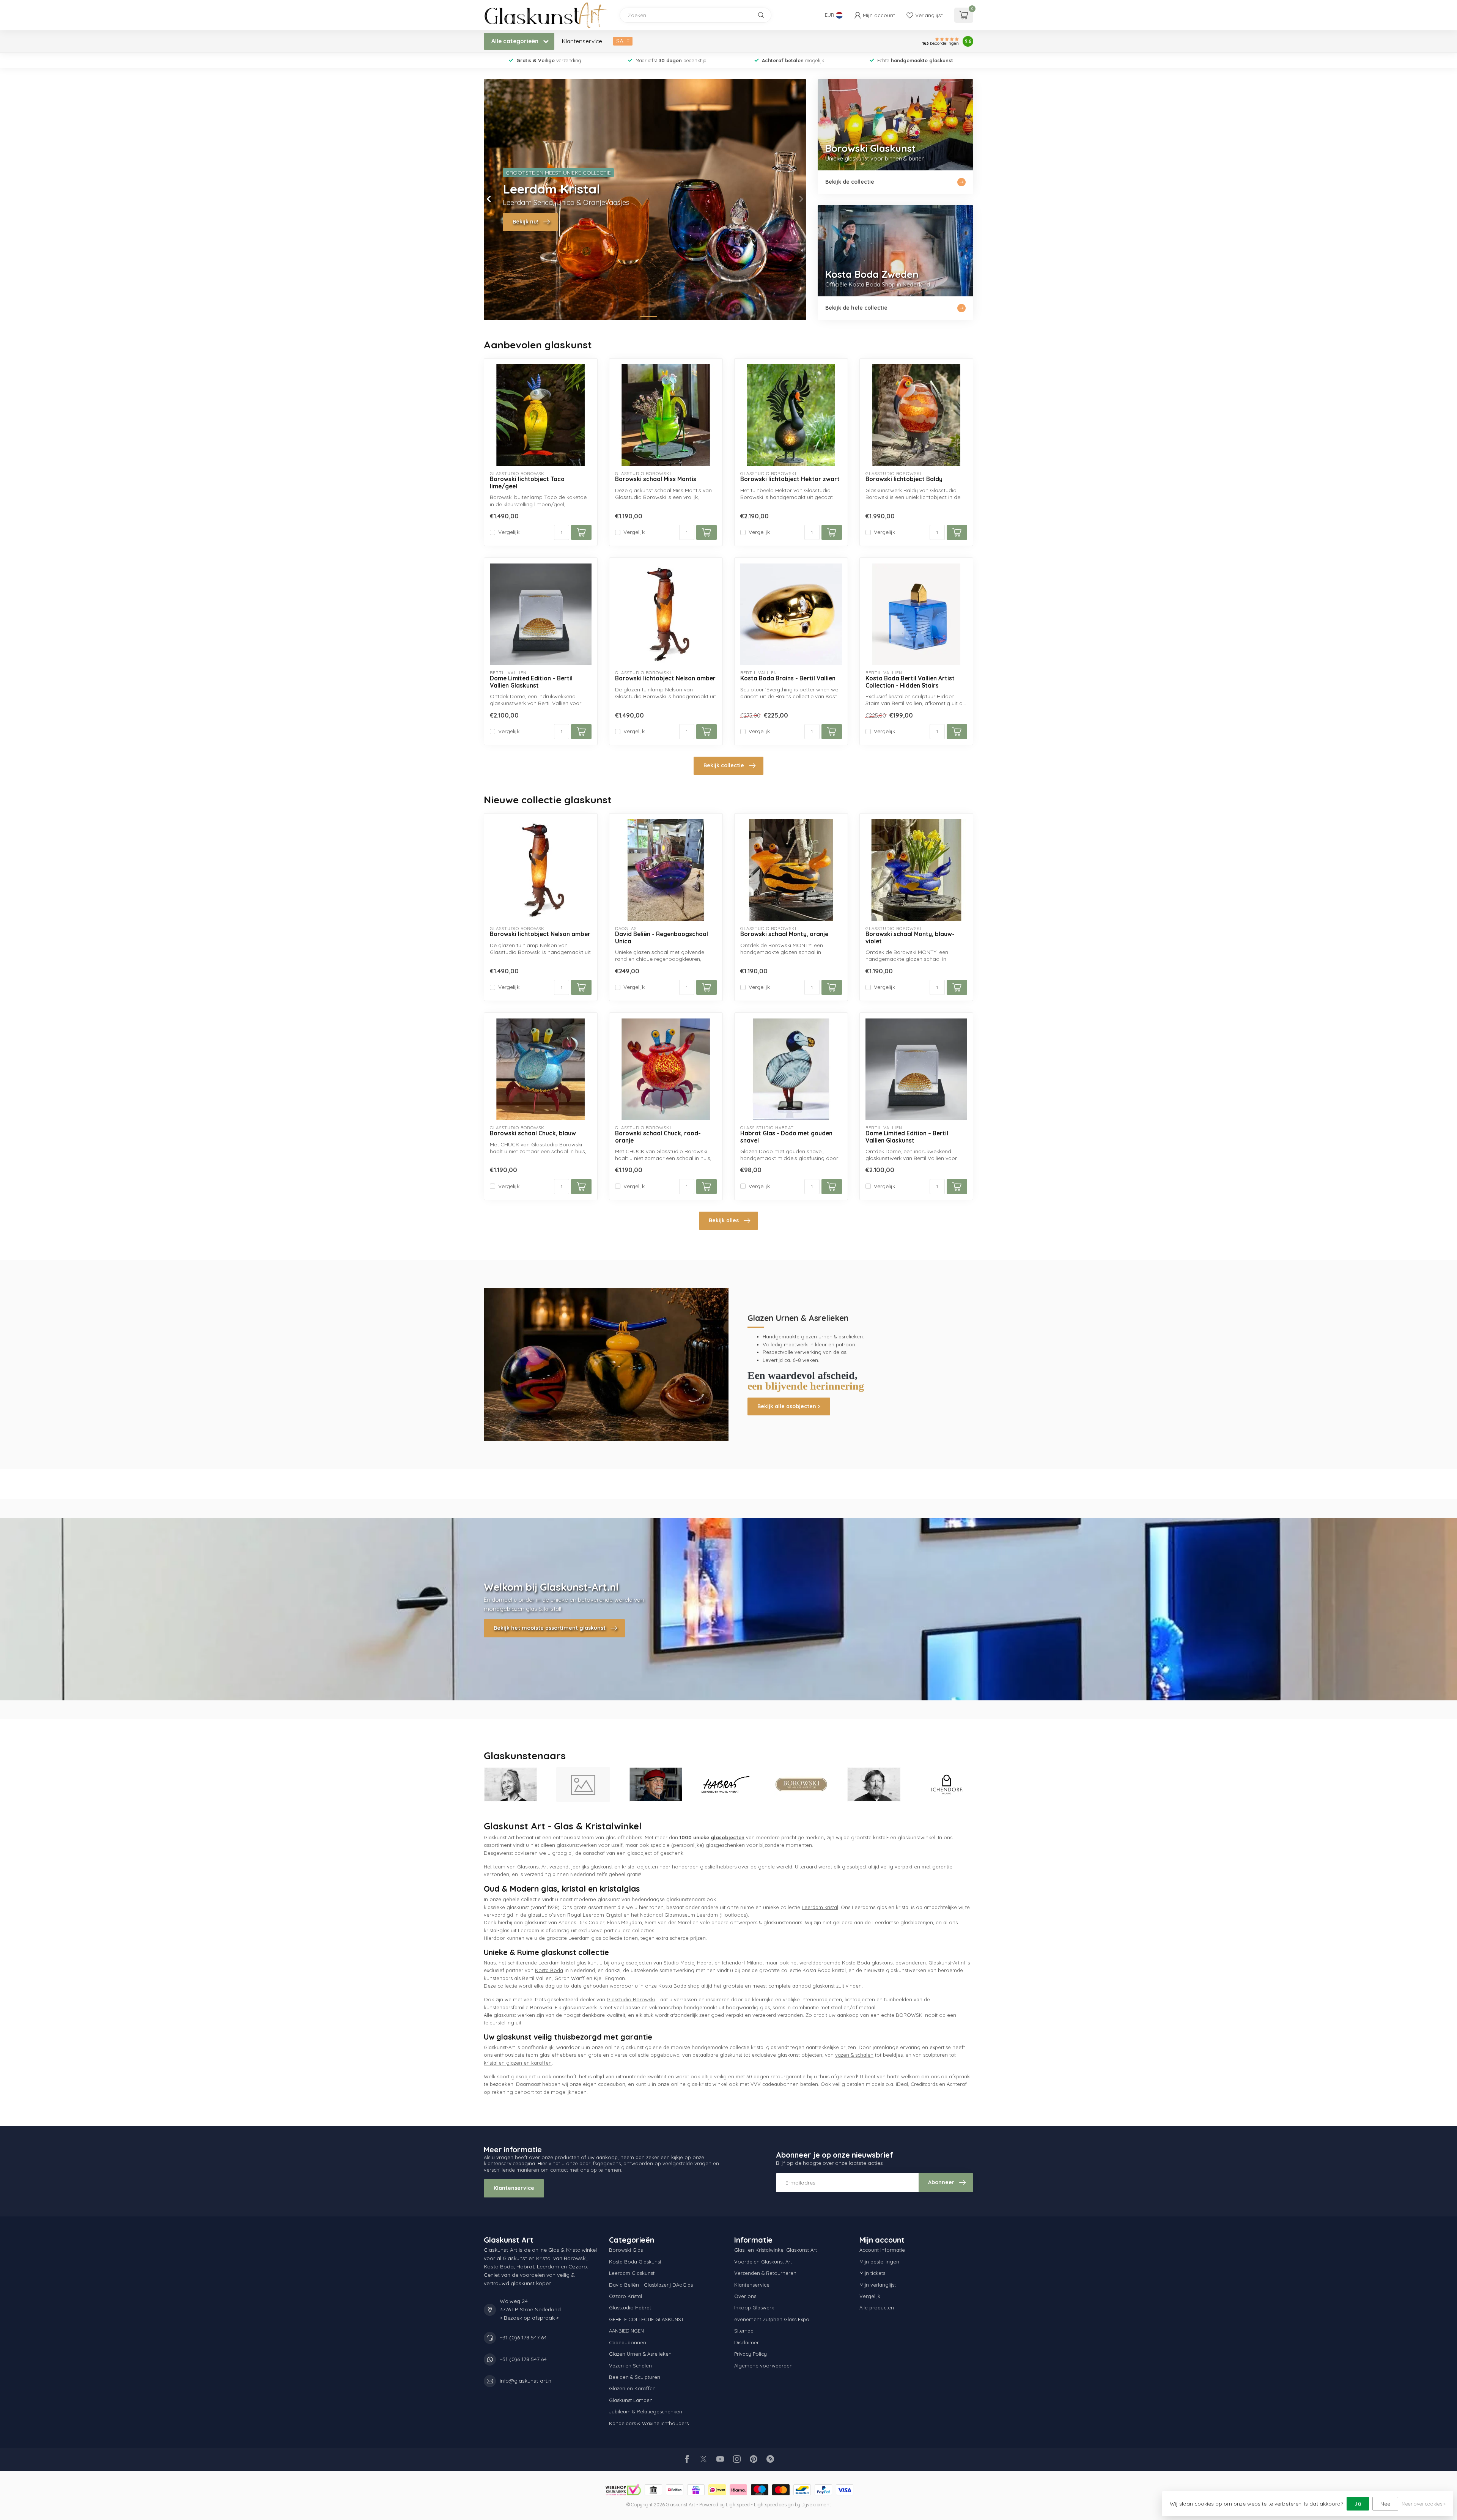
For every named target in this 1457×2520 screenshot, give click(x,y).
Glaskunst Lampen (631, 2400)
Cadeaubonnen (628, 2342)
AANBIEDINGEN (626, 2331)
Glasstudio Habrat (630, 2308)
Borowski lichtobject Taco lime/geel (527, 483)
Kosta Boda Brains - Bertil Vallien (788, 678)
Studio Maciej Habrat (688, 1963)
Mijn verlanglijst (878, 2285)
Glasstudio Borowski (631, 1999)
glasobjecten (728, 1837)
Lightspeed (738, 2504)
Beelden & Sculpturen (635, 2377)
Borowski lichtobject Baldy (904, 479)
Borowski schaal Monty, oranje (784, 934)
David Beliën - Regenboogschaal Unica (662, 938)
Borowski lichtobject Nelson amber (665, 678)
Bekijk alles (724, 1220)
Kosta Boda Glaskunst (635, 2262)
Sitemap (744, 2331)
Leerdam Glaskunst (632, 2273)
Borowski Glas (626, 2250)
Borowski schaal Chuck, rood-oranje (658, 1137)
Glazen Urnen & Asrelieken (640, 2354)
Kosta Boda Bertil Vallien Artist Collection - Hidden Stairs (910, 682)
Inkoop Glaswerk (754, 2308)
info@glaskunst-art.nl (526, 2381)
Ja (1358, 2504)
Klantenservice (582, 41)
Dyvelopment (816, 2504)
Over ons (745, 2296)
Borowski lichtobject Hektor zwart (790, 479)
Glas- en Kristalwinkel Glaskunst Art (776, 2250)
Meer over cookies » (1424, 2504)
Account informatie (882, 2250)
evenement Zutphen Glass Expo (772, 2319)
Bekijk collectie (724, 765)
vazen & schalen (854, 2055)
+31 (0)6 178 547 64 (523, 2337)
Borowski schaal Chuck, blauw (533, 1133)
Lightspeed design (774, 2504)
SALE (623, 41)
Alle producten (877, 2308)
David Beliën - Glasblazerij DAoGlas (651, 2285)
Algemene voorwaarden (763, 2366)
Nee (1385, 2504)
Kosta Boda (549, 1970)
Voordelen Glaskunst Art (763, 2262)
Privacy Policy (751, 2354)
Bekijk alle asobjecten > (789, 1406)
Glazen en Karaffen (632, 2388)
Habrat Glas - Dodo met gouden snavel (786, 1137)
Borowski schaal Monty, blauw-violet (910, 938)
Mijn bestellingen (879, 2262)
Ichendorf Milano (742, 1963)
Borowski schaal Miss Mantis (656, 479)
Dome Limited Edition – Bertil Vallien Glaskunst (531, 682)
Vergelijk (509, 532)
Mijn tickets (872, 2273)
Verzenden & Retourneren (765, 2273)
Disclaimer (747, 2342)
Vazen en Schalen (630, 2366)
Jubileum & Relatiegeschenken (646, 2411)
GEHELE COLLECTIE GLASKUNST (646, 2319)
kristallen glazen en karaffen (518, 2063)
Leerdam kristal (820, 1907)
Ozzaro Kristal (625, 2296)
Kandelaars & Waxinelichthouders (649, 2423)
